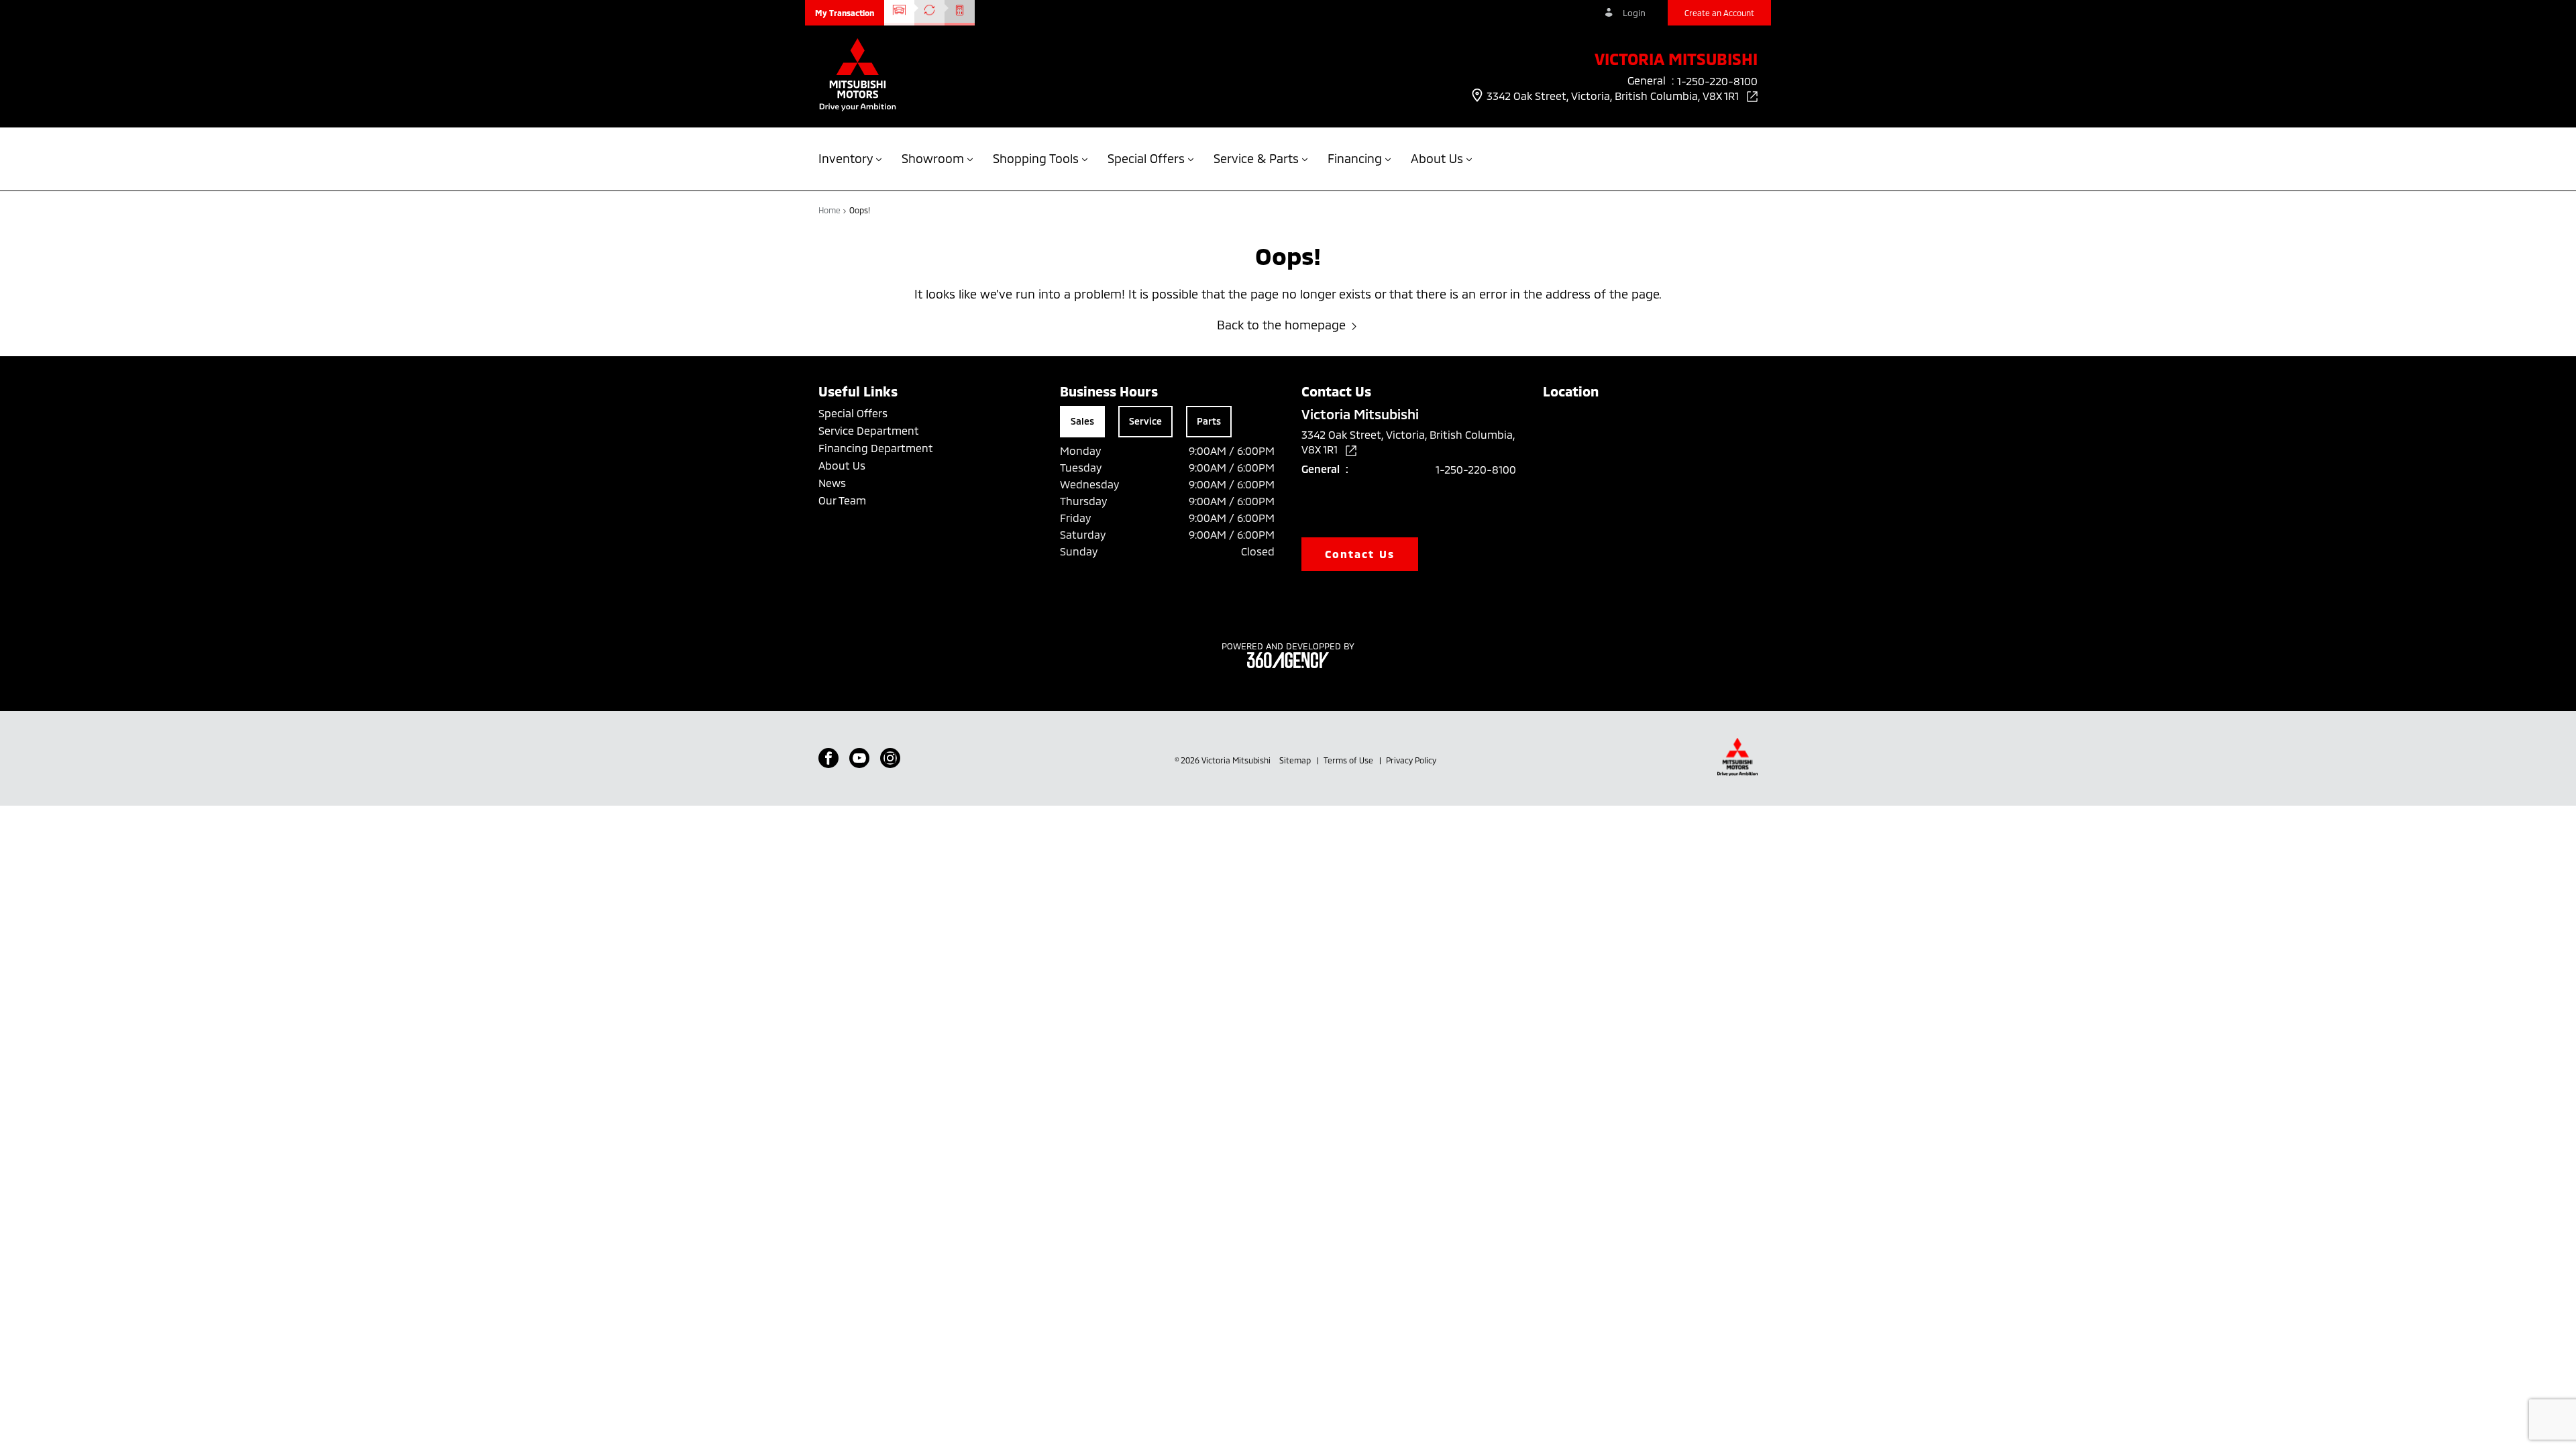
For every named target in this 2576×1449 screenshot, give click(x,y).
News (832, 483)
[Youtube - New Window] (859, 758)
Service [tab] (1145, 421)
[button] (845, 13)
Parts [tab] (1209, 421)
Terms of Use (1349, 760)
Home (830, 210)
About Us (842, 465)
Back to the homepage (1281, 325)
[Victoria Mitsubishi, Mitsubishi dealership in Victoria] (858, 76)
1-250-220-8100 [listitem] (1717, 81)
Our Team (842, 500)
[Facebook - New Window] (828, 758)
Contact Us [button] (1360, 554)
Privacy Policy (1411, 760)
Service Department (869, 430)
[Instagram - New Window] (890, 758)
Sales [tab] (1082, 421)
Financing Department (876, 448)
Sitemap (1296, 760)
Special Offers (853, 413)
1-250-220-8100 (1476, 469)
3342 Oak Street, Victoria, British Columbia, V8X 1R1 (1614, 96)
